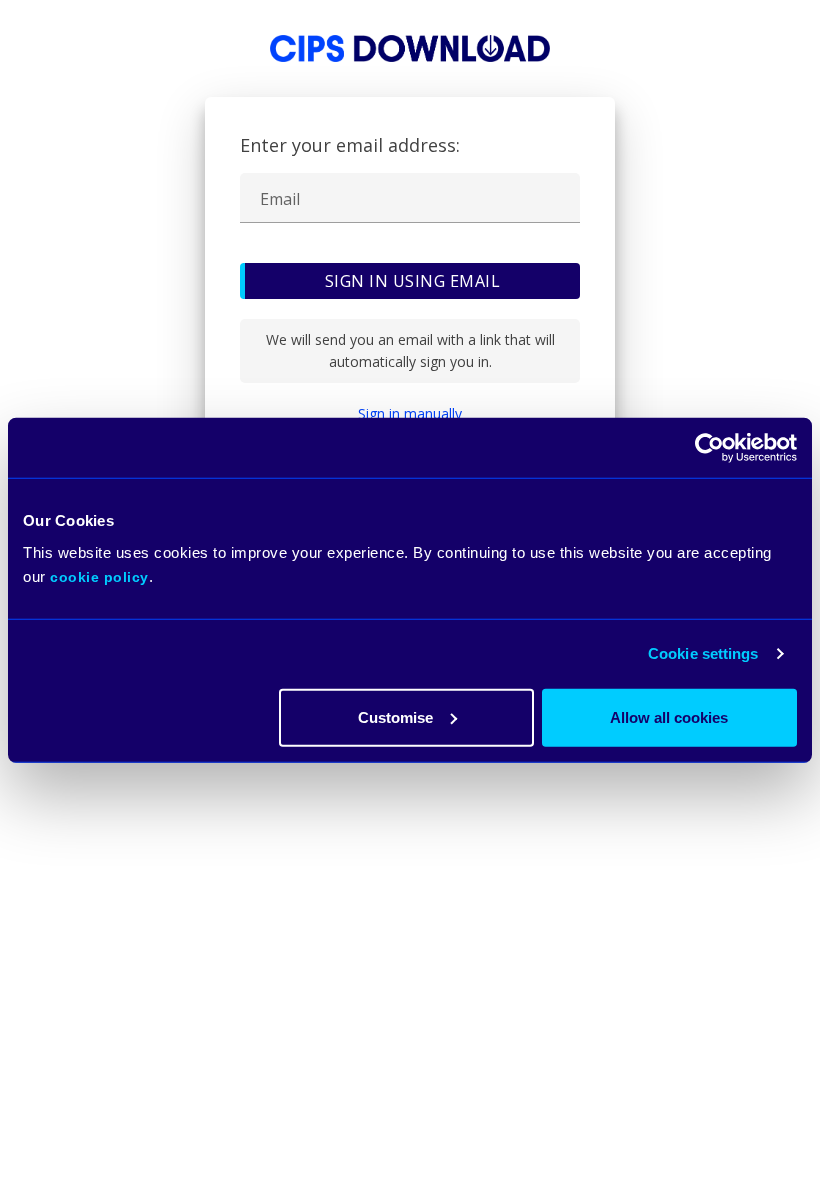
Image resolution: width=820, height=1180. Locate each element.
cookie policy (99, 576)
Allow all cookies (669, 716)
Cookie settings (703, 653)
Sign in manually (410, 413)
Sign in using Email (413, 281)
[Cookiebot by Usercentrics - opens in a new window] (709, 448)
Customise (395, 716)
